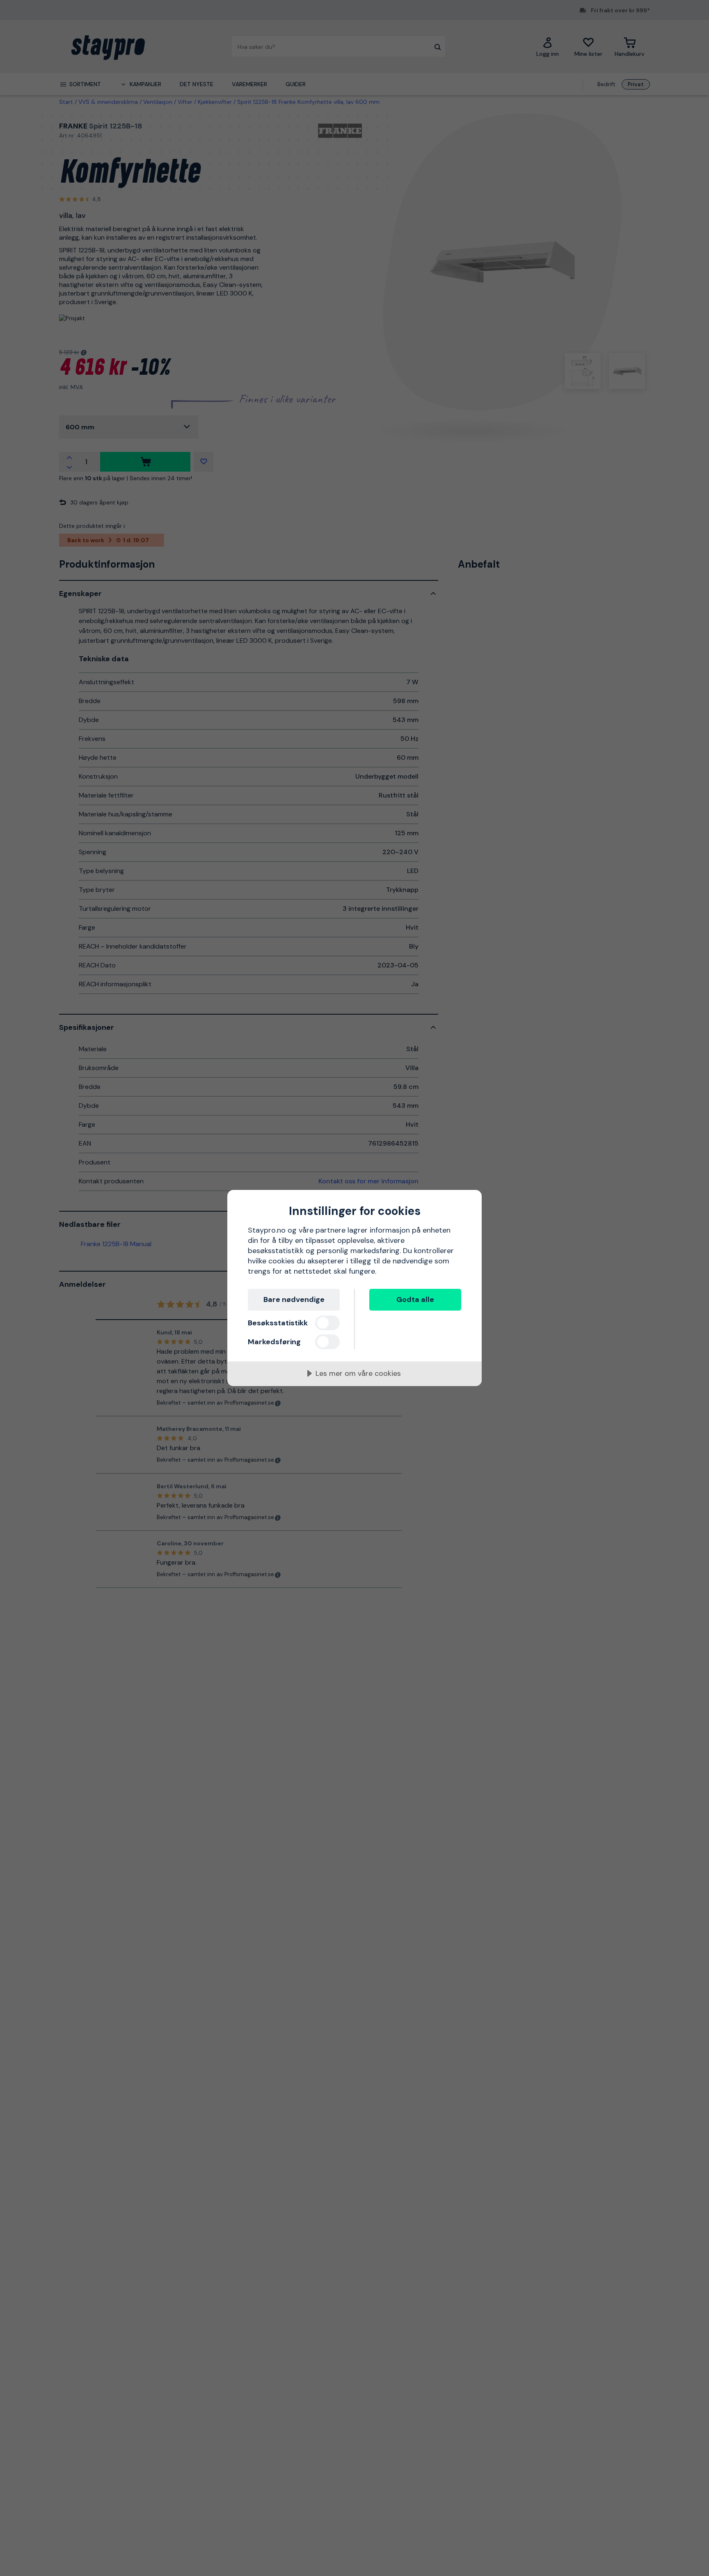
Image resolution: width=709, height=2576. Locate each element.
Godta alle (415, 1299)
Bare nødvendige (294, 1299)
